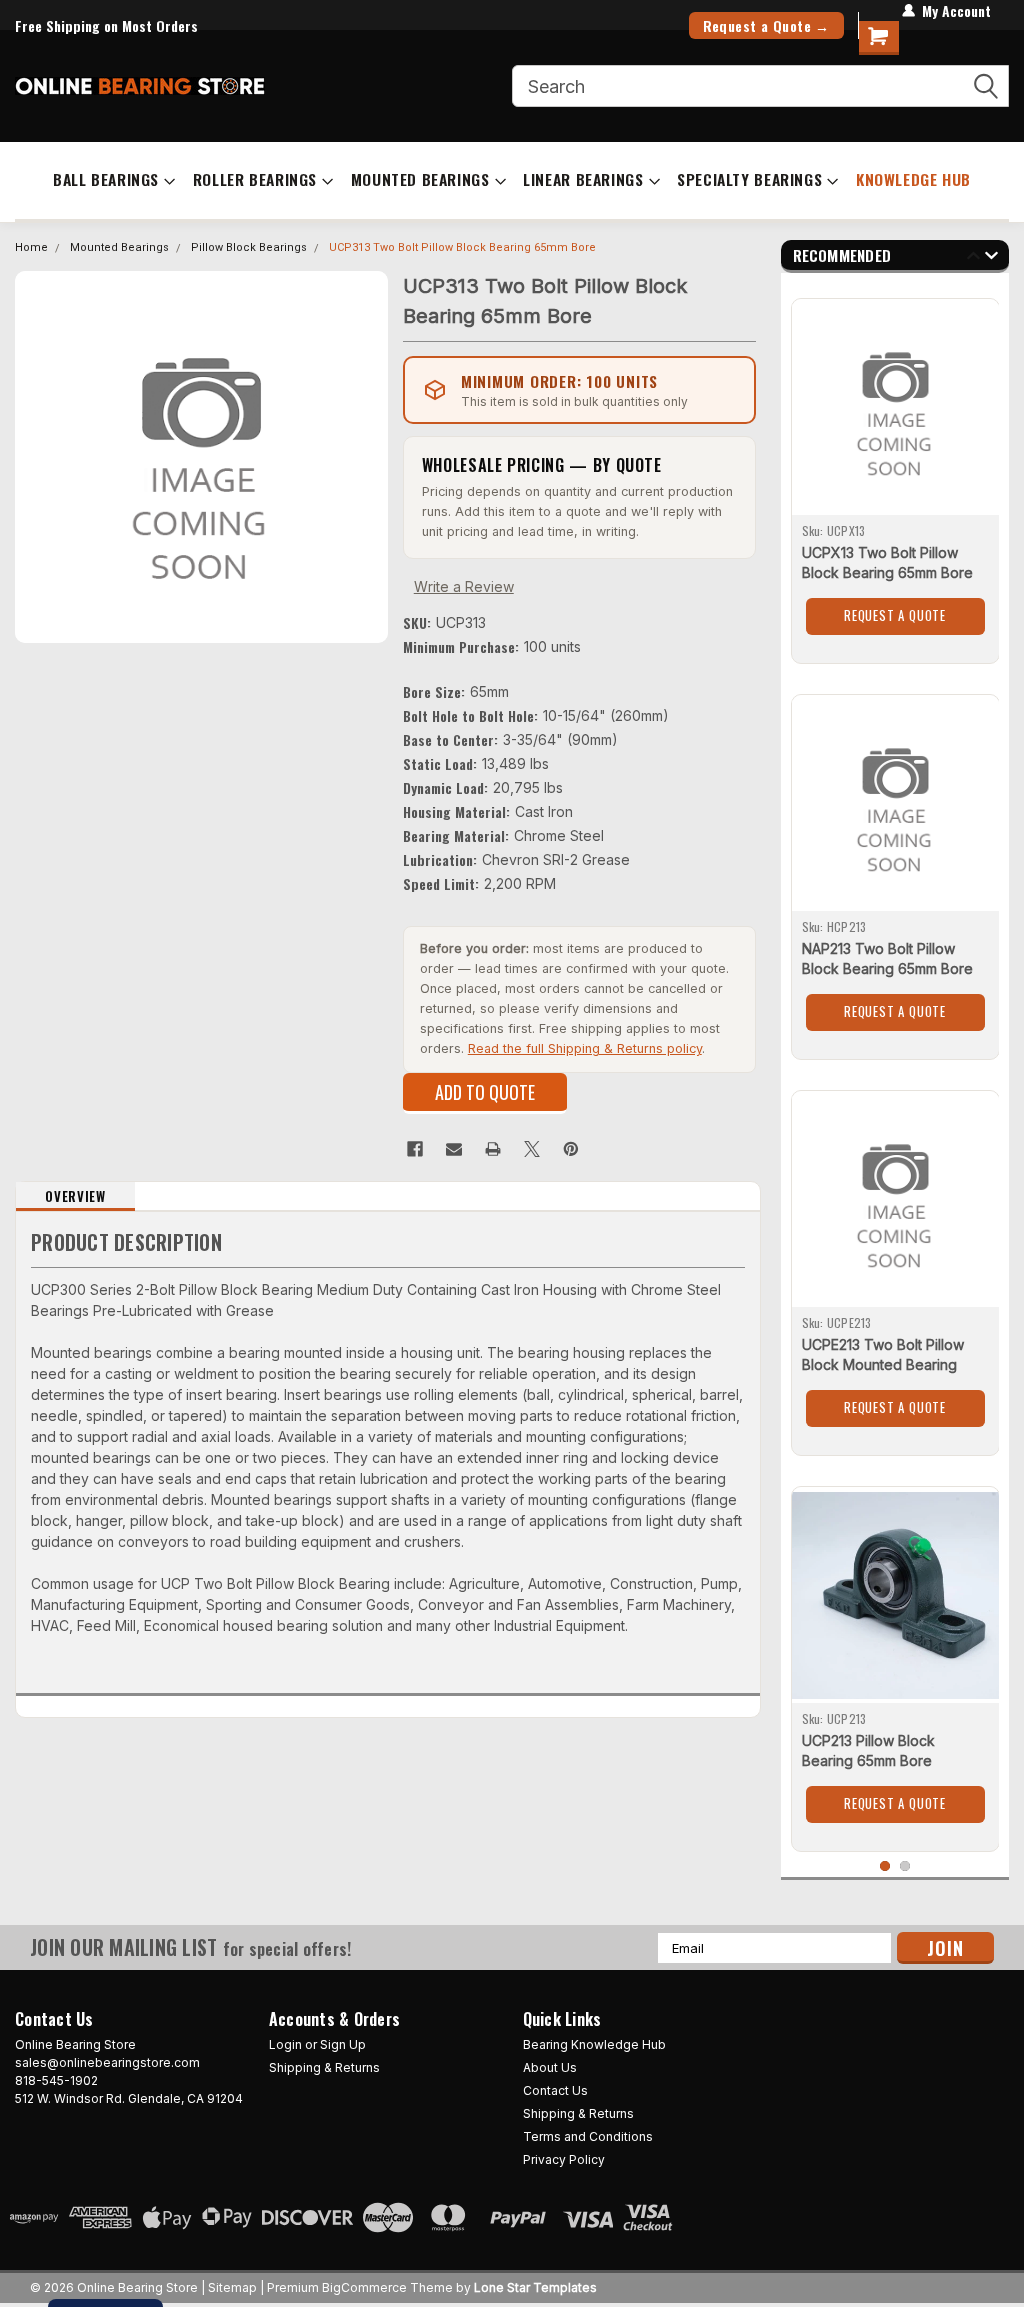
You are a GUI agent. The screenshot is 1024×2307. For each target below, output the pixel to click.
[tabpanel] (895, 473)
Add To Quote (485, 1092)
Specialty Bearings (749, 179)
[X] (532, 1149)
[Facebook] (415, 1149)
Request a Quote (895, 615)
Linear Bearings (583, 179)
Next (991, 258)
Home (31, 247)
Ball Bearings (106, 179)
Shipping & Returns (324, 2067)
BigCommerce (364, 2287)
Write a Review (464, 586)
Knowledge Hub (913, 179)
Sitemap (232, 2287)
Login (285, 2044)
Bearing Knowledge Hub (594, 2044)
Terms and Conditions (588, 2136)
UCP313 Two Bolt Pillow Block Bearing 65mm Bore (462, 247)
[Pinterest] (571, 1149)
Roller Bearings (255, 179)
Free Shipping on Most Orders (106, 25)
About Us (550, 2067)
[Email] (454, 1149)
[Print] (493, 1149)
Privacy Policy (564, 2159)
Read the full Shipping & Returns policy (585, 1048)
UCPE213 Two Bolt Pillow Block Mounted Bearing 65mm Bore (883, 1364)
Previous (973, 258)
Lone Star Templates (535, 2287)
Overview (75, 1196)
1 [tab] (885, 1866)
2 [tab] (905, 1866)
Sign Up (343, 2044)
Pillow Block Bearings (249, 247)
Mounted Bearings (420, 179)
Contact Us (555, 2090)
